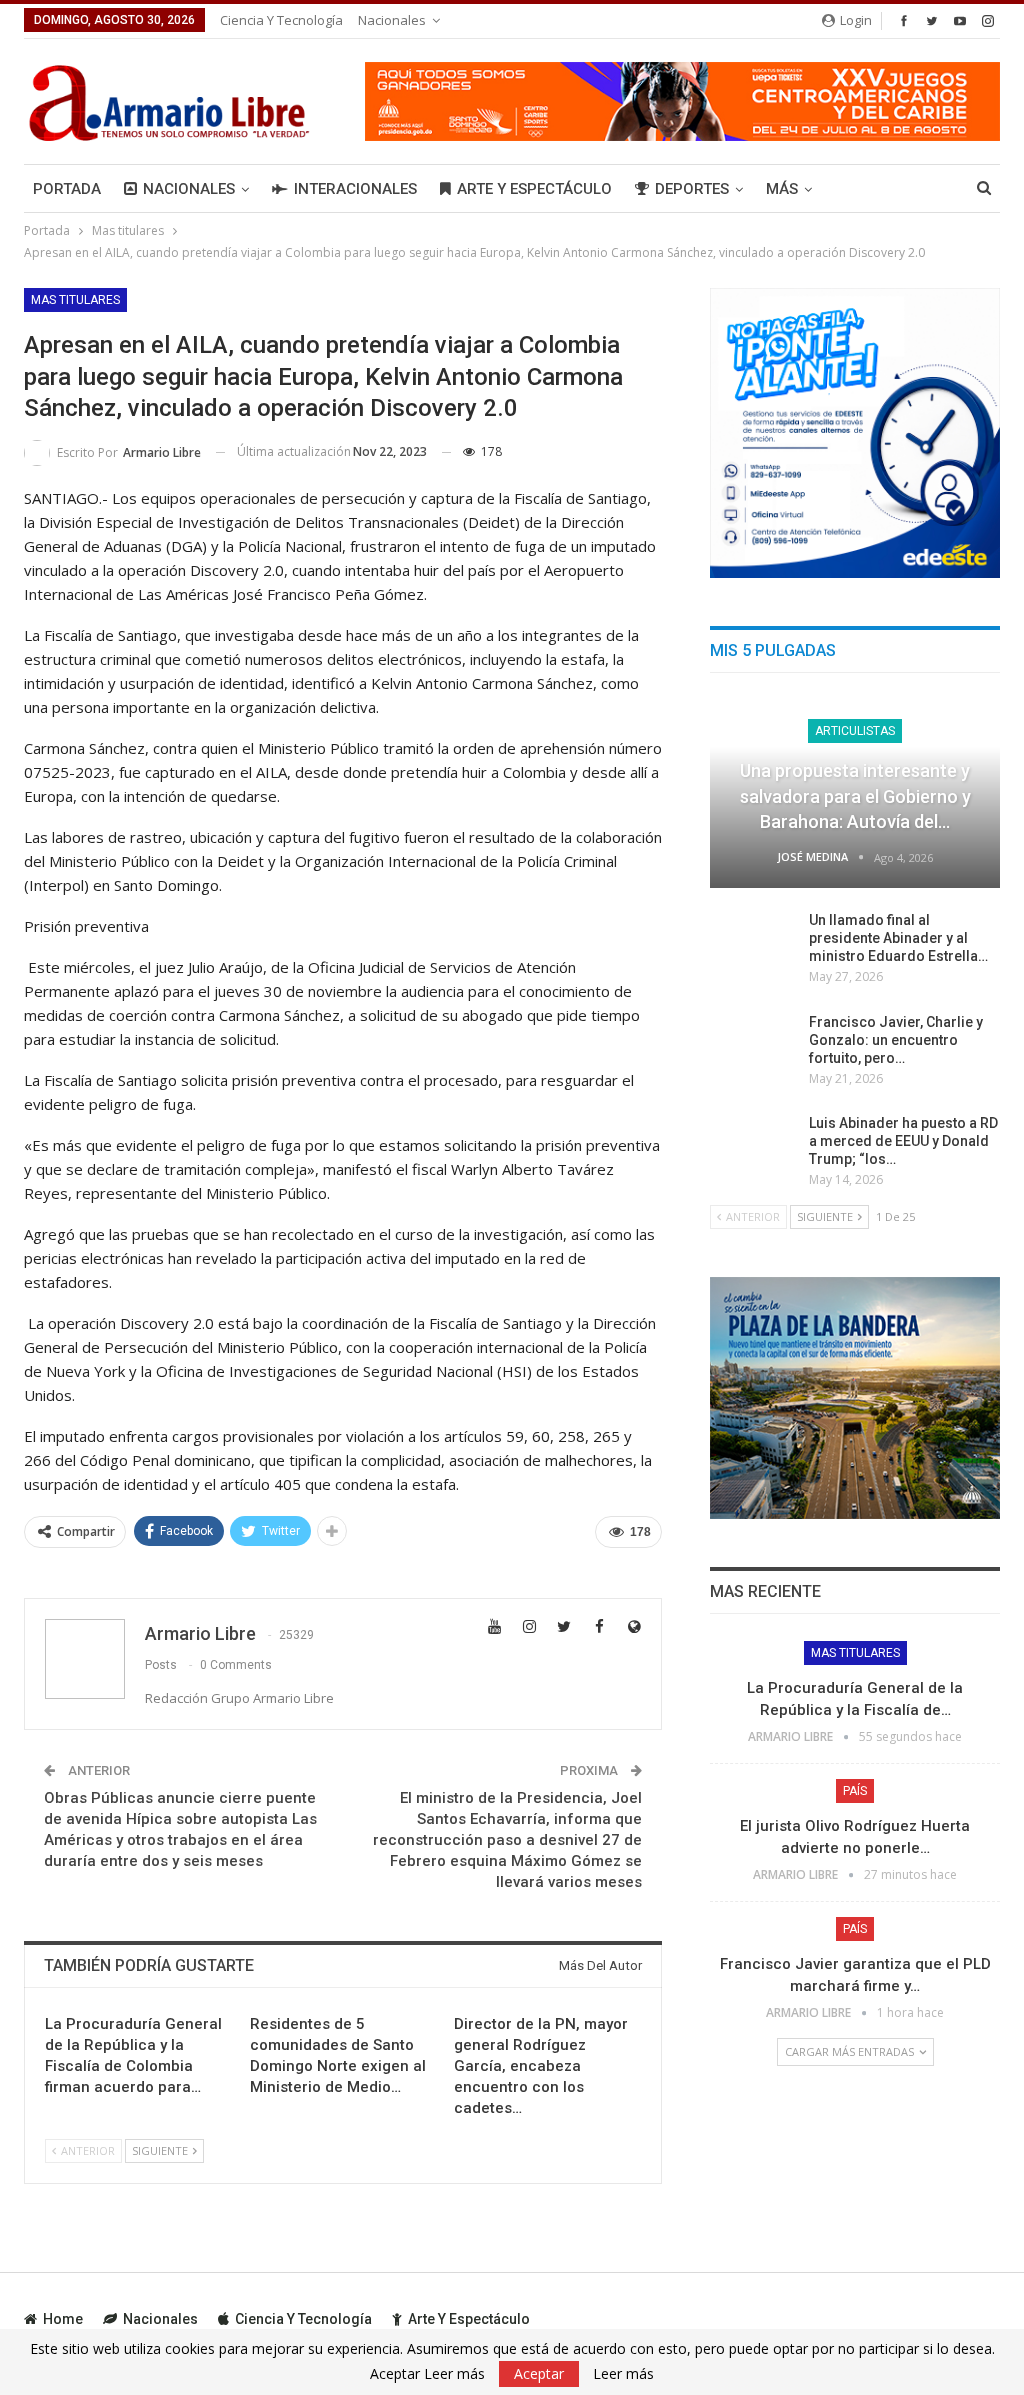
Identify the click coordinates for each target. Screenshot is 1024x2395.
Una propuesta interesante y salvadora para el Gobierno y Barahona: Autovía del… (855, 795)
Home (63, 2319)
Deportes (692, 189)
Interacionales (355, 189)
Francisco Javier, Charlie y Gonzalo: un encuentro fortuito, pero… (896, 1040)
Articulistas (855, 731)
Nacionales (392, 20)
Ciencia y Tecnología (281, 20)
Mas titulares (75, 300)
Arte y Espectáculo (534, 189)
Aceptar (539, 2373)
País (855, 1791)
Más (782, 189)
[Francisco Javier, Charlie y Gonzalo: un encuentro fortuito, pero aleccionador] (753, 1045)
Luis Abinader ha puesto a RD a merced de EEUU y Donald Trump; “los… (903, 1141)
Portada (67, 189)
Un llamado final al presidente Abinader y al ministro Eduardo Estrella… (898, 938)
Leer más (623, 2374)
